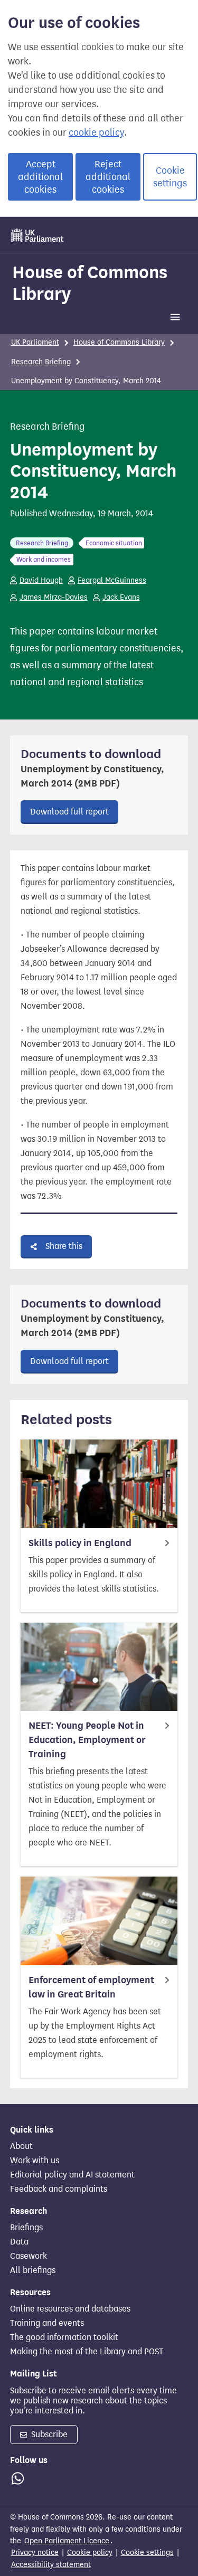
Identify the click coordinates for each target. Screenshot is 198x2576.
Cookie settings (170, 177)
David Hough (41, 580)
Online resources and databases (70, 2309)
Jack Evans (121, 597)
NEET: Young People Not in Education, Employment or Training (87, 1740)
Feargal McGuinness (112, 580)
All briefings (33, 2270)
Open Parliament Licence (67, 2541)
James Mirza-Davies (54, 597)
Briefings (26, 2228)
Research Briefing (41, 362)
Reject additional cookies (108, 177)
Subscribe (48, 2434)
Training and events (47, 2323)
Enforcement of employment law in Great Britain (91, 1987)
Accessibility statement (51, 2565)
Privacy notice (35, 2553)
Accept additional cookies (40, 177)
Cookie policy (90, 2553)
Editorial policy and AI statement (72, 2175)
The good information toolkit (64, 2337)
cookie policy (96, 132)
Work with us (35, 2161)
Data (19, 2242)
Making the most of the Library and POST (87, 2352)
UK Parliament (35, 342)
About (21, 2146)
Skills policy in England (80, 1543)
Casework (29, 2256)
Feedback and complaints (59, 2189)
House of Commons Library (90, 283)
